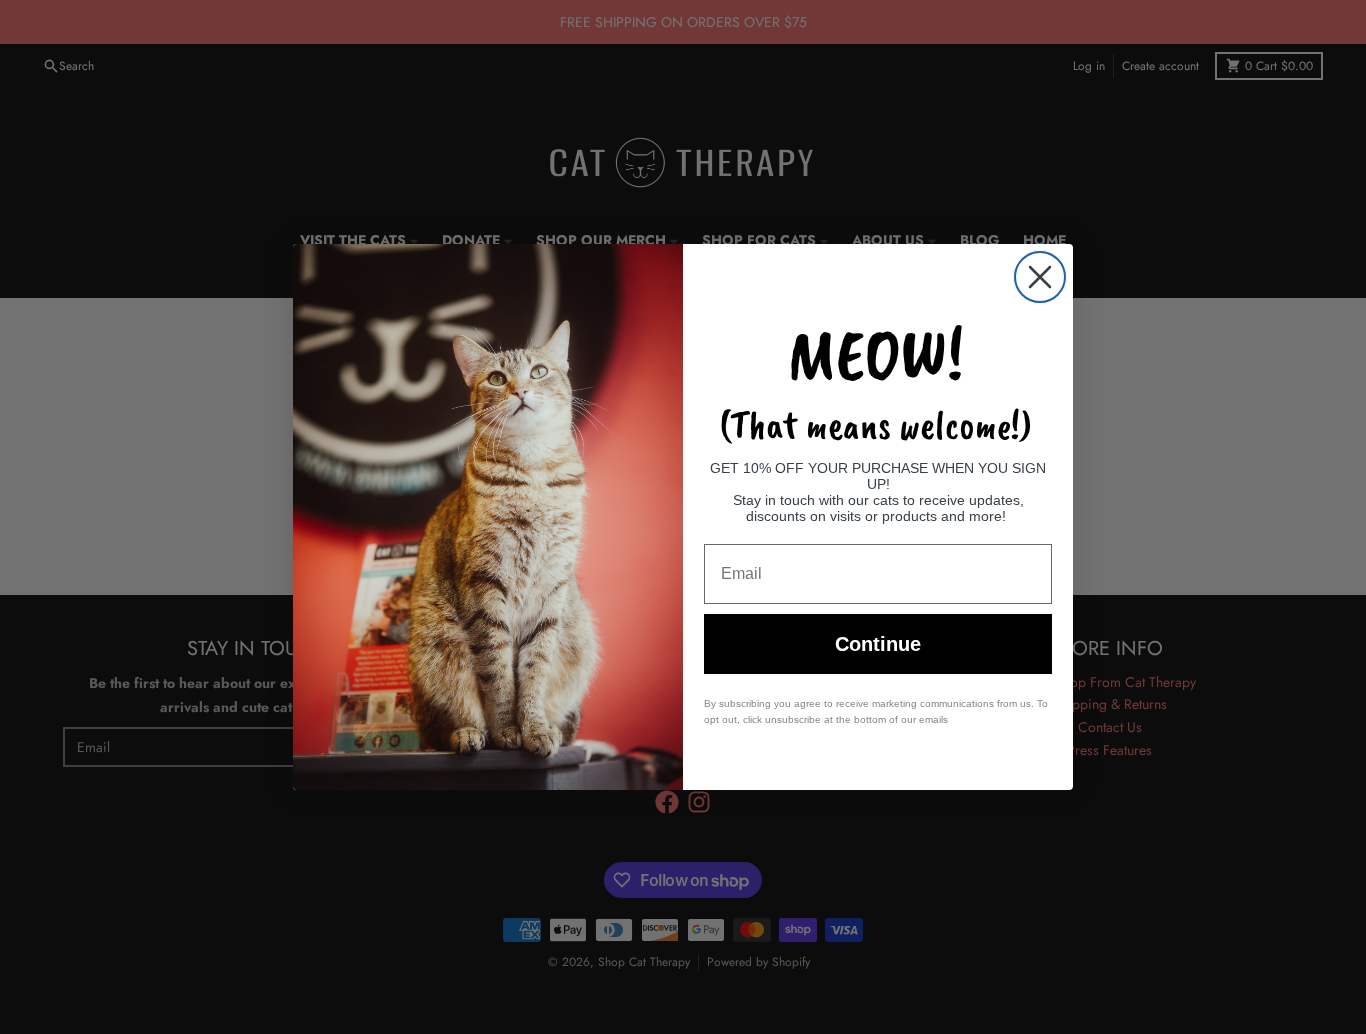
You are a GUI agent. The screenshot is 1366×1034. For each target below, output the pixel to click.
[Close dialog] (1040, 277)
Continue (878, 644)
